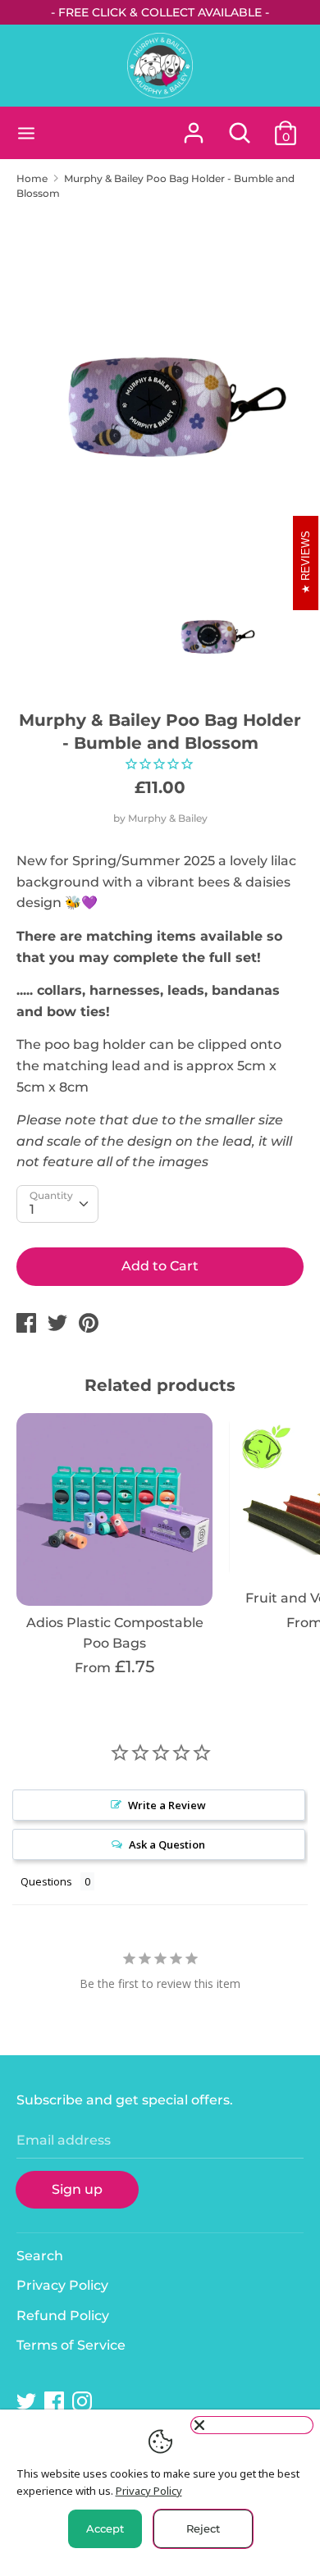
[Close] (252, 2425)
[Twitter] (28, 2402)
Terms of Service (71, 2345)
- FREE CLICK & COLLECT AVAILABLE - (160, 12)
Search (40, 2256)
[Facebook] (56, 2402)
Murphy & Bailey (168, 818)
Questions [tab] (46, 1881)
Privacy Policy (62, 2285)
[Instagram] (84, 2402)
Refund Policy (63, 2316)
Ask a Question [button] (167, 1844)
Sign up (77, 2189)
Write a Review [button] (167, 1805)
